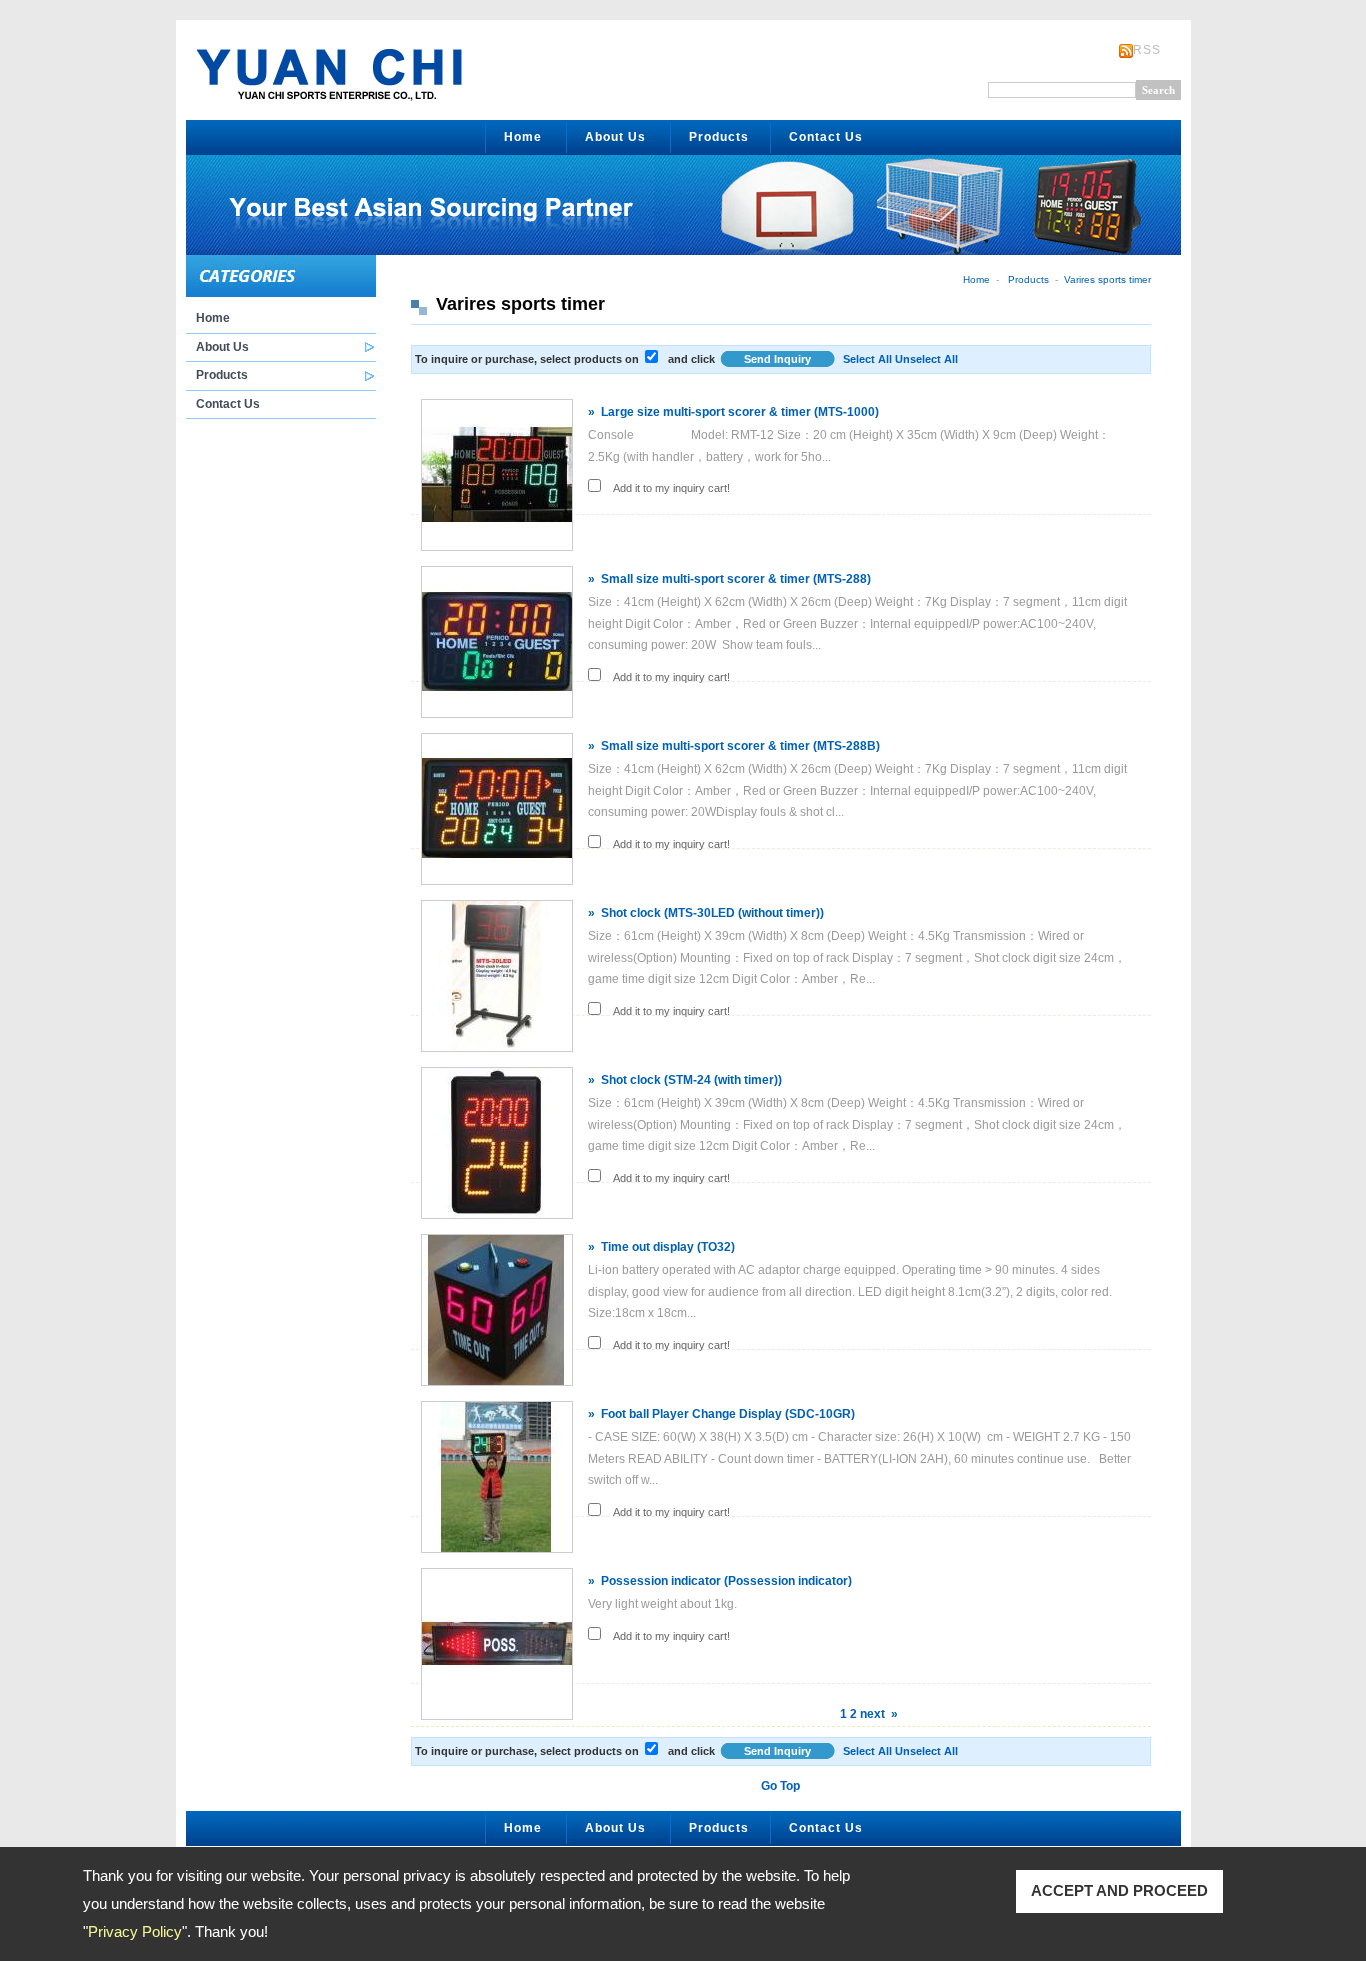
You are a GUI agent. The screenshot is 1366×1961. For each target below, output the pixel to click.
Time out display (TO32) (668, 1247)
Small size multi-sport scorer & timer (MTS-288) (736, 579)
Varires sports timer (1107, 279)
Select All (867, 359)
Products (719, 137)
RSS (1147, 50)
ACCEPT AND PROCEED (1119, 1890)
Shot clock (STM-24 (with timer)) (691, 1080)
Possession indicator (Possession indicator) (726, 1581)
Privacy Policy (135, 1931)
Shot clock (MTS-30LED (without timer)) (712, 913)
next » (879, 1714)
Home (523, 137)
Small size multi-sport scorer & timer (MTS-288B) (740, 746)
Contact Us (826, 137)
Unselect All (926, 359)
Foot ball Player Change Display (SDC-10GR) (728, 1414)
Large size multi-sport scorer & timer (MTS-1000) (740, 412)
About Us (615, 137)
